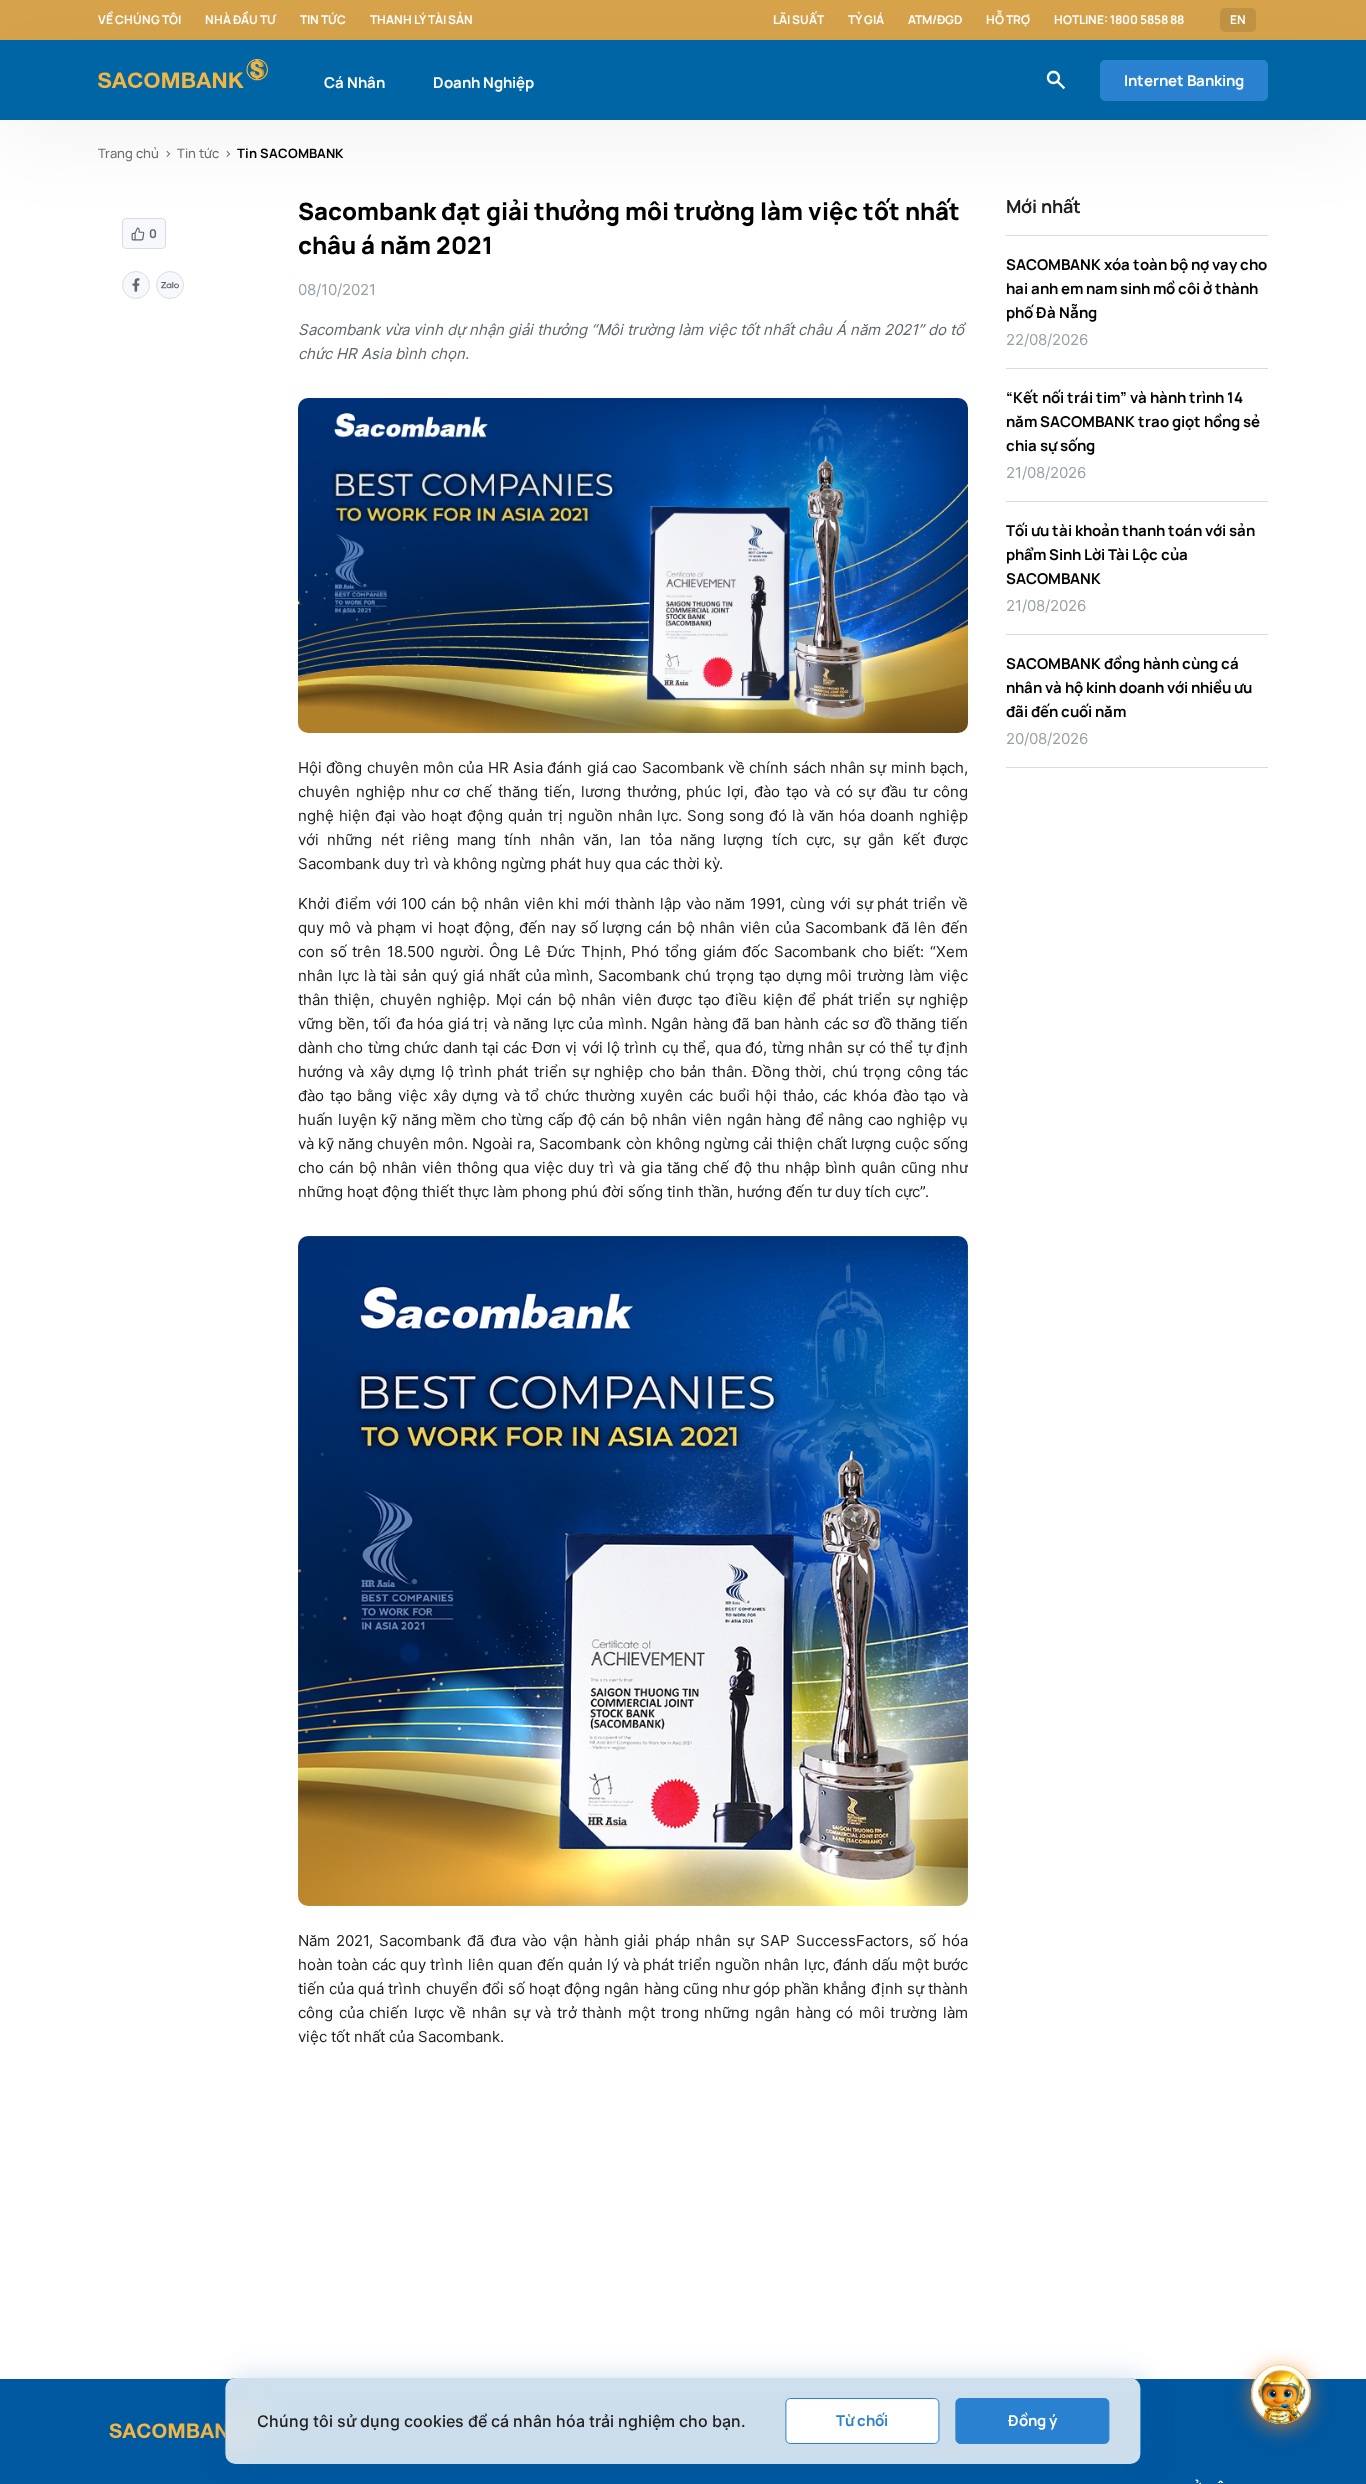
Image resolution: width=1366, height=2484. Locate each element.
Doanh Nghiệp (483, 82)
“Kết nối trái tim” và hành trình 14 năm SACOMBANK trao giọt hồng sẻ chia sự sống (1133, 421)
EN (1238, 20)
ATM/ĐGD (935, 20)
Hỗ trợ (1008, 20)
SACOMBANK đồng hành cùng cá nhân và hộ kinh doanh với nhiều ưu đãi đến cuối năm (1129, 687)
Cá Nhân (354, 82)
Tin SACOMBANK (290, 153)
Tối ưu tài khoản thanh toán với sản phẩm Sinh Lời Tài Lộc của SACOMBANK (1130, 554)
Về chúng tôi (139, 20)
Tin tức (323, 20)
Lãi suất (798, 20)
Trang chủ (128, 153)
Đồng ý (1032, 2420)
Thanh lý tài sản (421, 20)
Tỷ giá (866, 20)
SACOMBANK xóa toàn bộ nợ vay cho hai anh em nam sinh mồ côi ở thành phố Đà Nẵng (1136, 288)
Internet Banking (1184, 80)
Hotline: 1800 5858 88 (1119, 20)
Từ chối (862, 2420)
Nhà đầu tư (240, 20)
